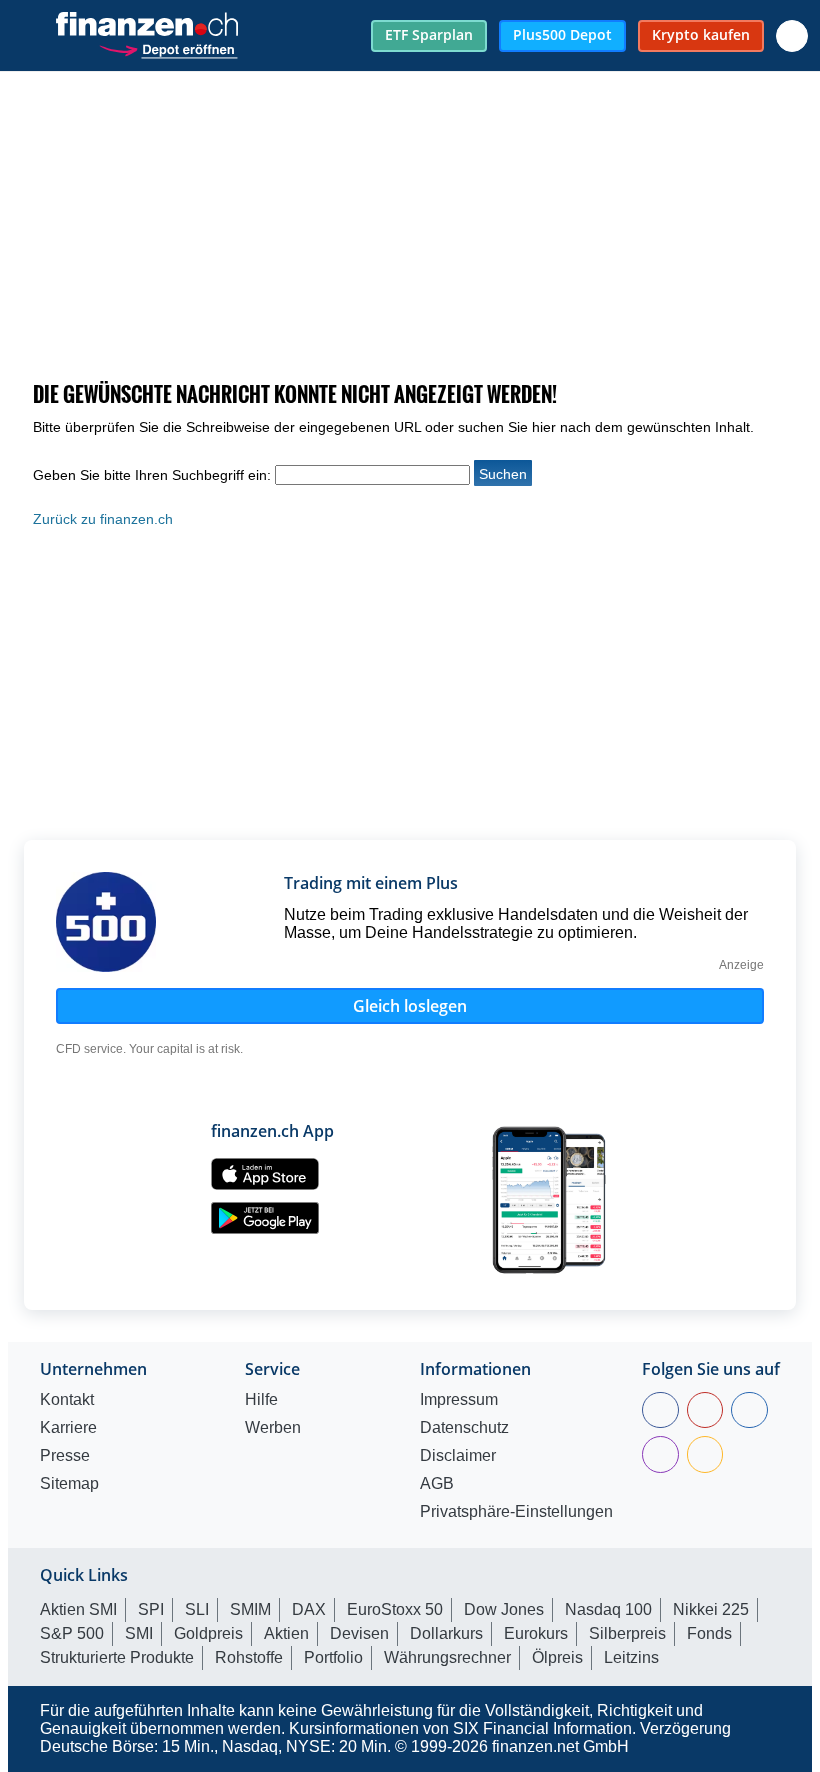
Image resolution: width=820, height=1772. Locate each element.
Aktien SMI (78, 1609)
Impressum (459, 1400)
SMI (139, 1633)
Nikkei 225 (711, 1609)
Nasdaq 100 (608, 1609)
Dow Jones (504, 1609)
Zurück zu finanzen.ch (103, 519)
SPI (151, 1609)
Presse (65, 1456)
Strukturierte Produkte (117, 1657)
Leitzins (631, 1657)
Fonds (709, 1633)
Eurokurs (536, 1633)
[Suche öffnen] (792, 36)
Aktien (286, 1633)
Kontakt (67, 1400)
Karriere (68, 1428)
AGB (437, 1484)
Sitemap (69, 1484)
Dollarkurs (446, 1633)
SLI (197, 1609)
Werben (273, 1428)
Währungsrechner (447, 1657)
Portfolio (333, 1657)
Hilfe (261, 1400)
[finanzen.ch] (147, 24)
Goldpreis (208, 1633)
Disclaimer (458, 1456)
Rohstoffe (249, 1657)
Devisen (359, 1633)
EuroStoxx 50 (395, 1609)
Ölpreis (557, 1657)
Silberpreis (627, 1633)
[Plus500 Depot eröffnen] (168, 47)
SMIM (250, 1609)
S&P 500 (72, 1633)
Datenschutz (464, 1428)
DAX (309, 1609)
